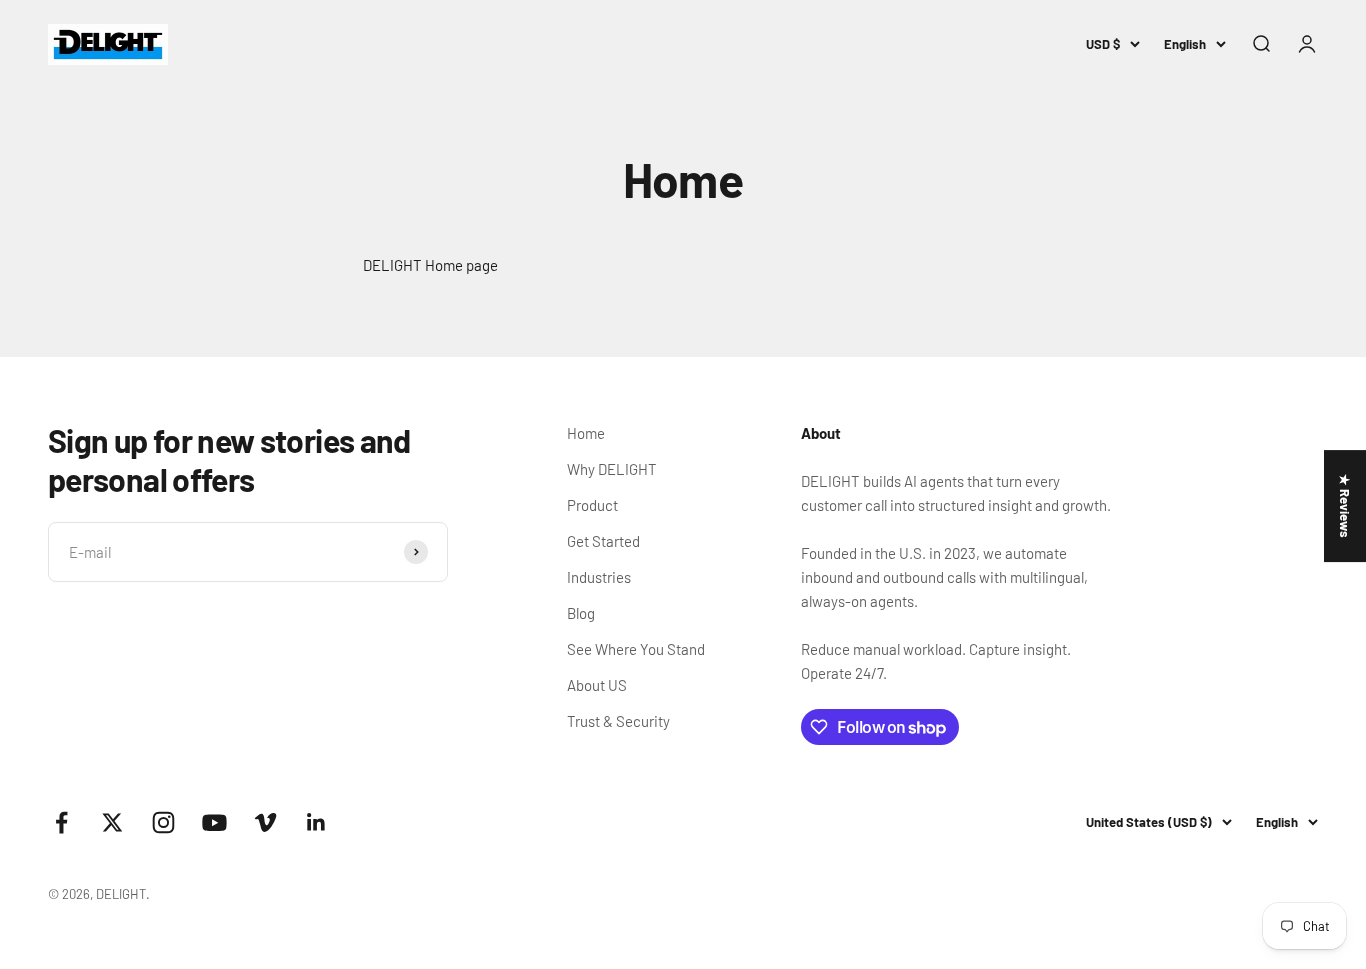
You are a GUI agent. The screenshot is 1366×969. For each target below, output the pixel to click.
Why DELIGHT (612, 469)
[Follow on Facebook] (61, 822)
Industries (599, 577)
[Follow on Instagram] (163, 822)
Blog (581, 613)
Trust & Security (618, 721)
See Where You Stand (636, 649)
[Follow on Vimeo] (265, 822)
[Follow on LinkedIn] (316, 822)
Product (592, 505)
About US (597, 685)
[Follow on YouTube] (214, 822)
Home (586, 433)
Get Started (603, 541)
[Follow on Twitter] (112, 822)
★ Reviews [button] (1345, 506)
